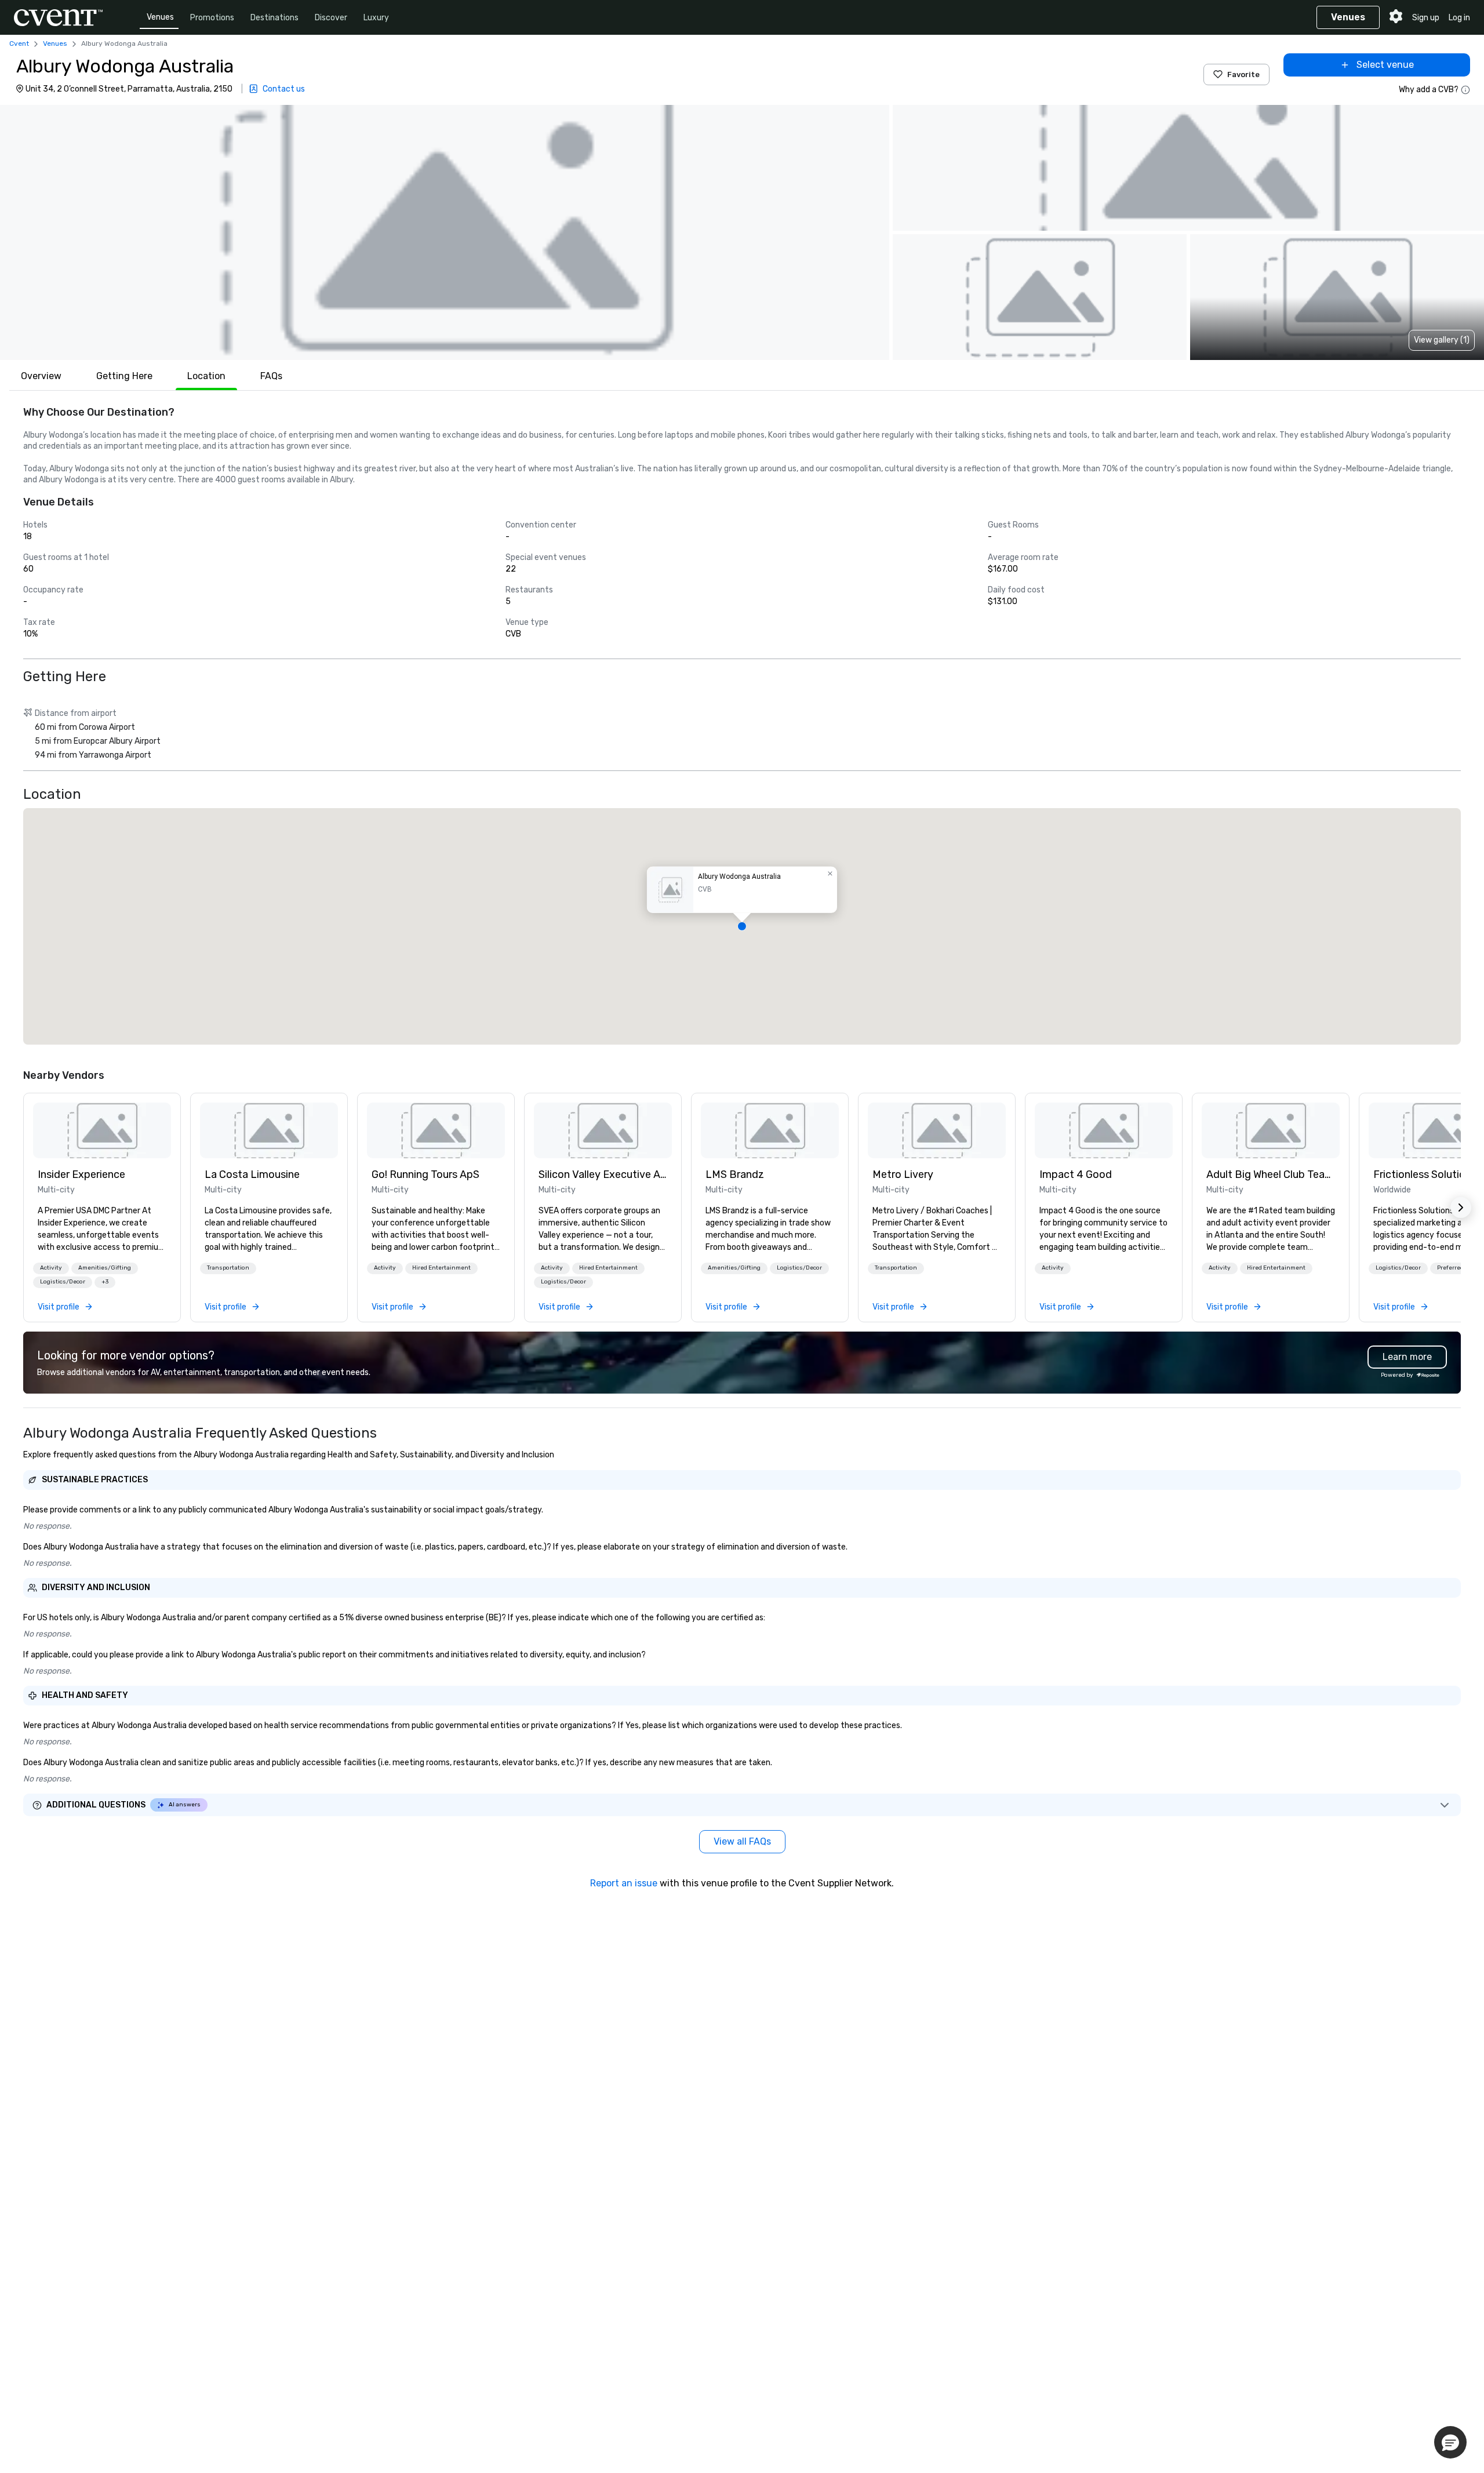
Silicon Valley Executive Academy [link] (603, 1174)
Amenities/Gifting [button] (105, 1268)
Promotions (212, 18)
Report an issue (624, 1883)
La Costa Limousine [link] (252, 1174)
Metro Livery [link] (903, 1174)
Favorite (1243, 74)
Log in (1459, 18)
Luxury (376, 18)
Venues (160, 17)
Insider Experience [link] (81, 1174)
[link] (102, 1130)
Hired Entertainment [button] (441, 1268)
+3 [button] (105, 1282)
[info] (1465, 90)
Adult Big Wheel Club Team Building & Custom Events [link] (1271, 1174)
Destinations (274, 18)
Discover (331, 18)
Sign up (1426, 18)
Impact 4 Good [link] (1076, 1174)
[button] (445, 232)
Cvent (19, 43)
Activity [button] (51, 1268)
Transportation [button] (228, 1268)
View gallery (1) (1442, 340)
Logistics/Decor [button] (63, 1282)
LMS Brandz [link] (735, 1174)
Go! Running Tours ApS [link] (425, 1174)
